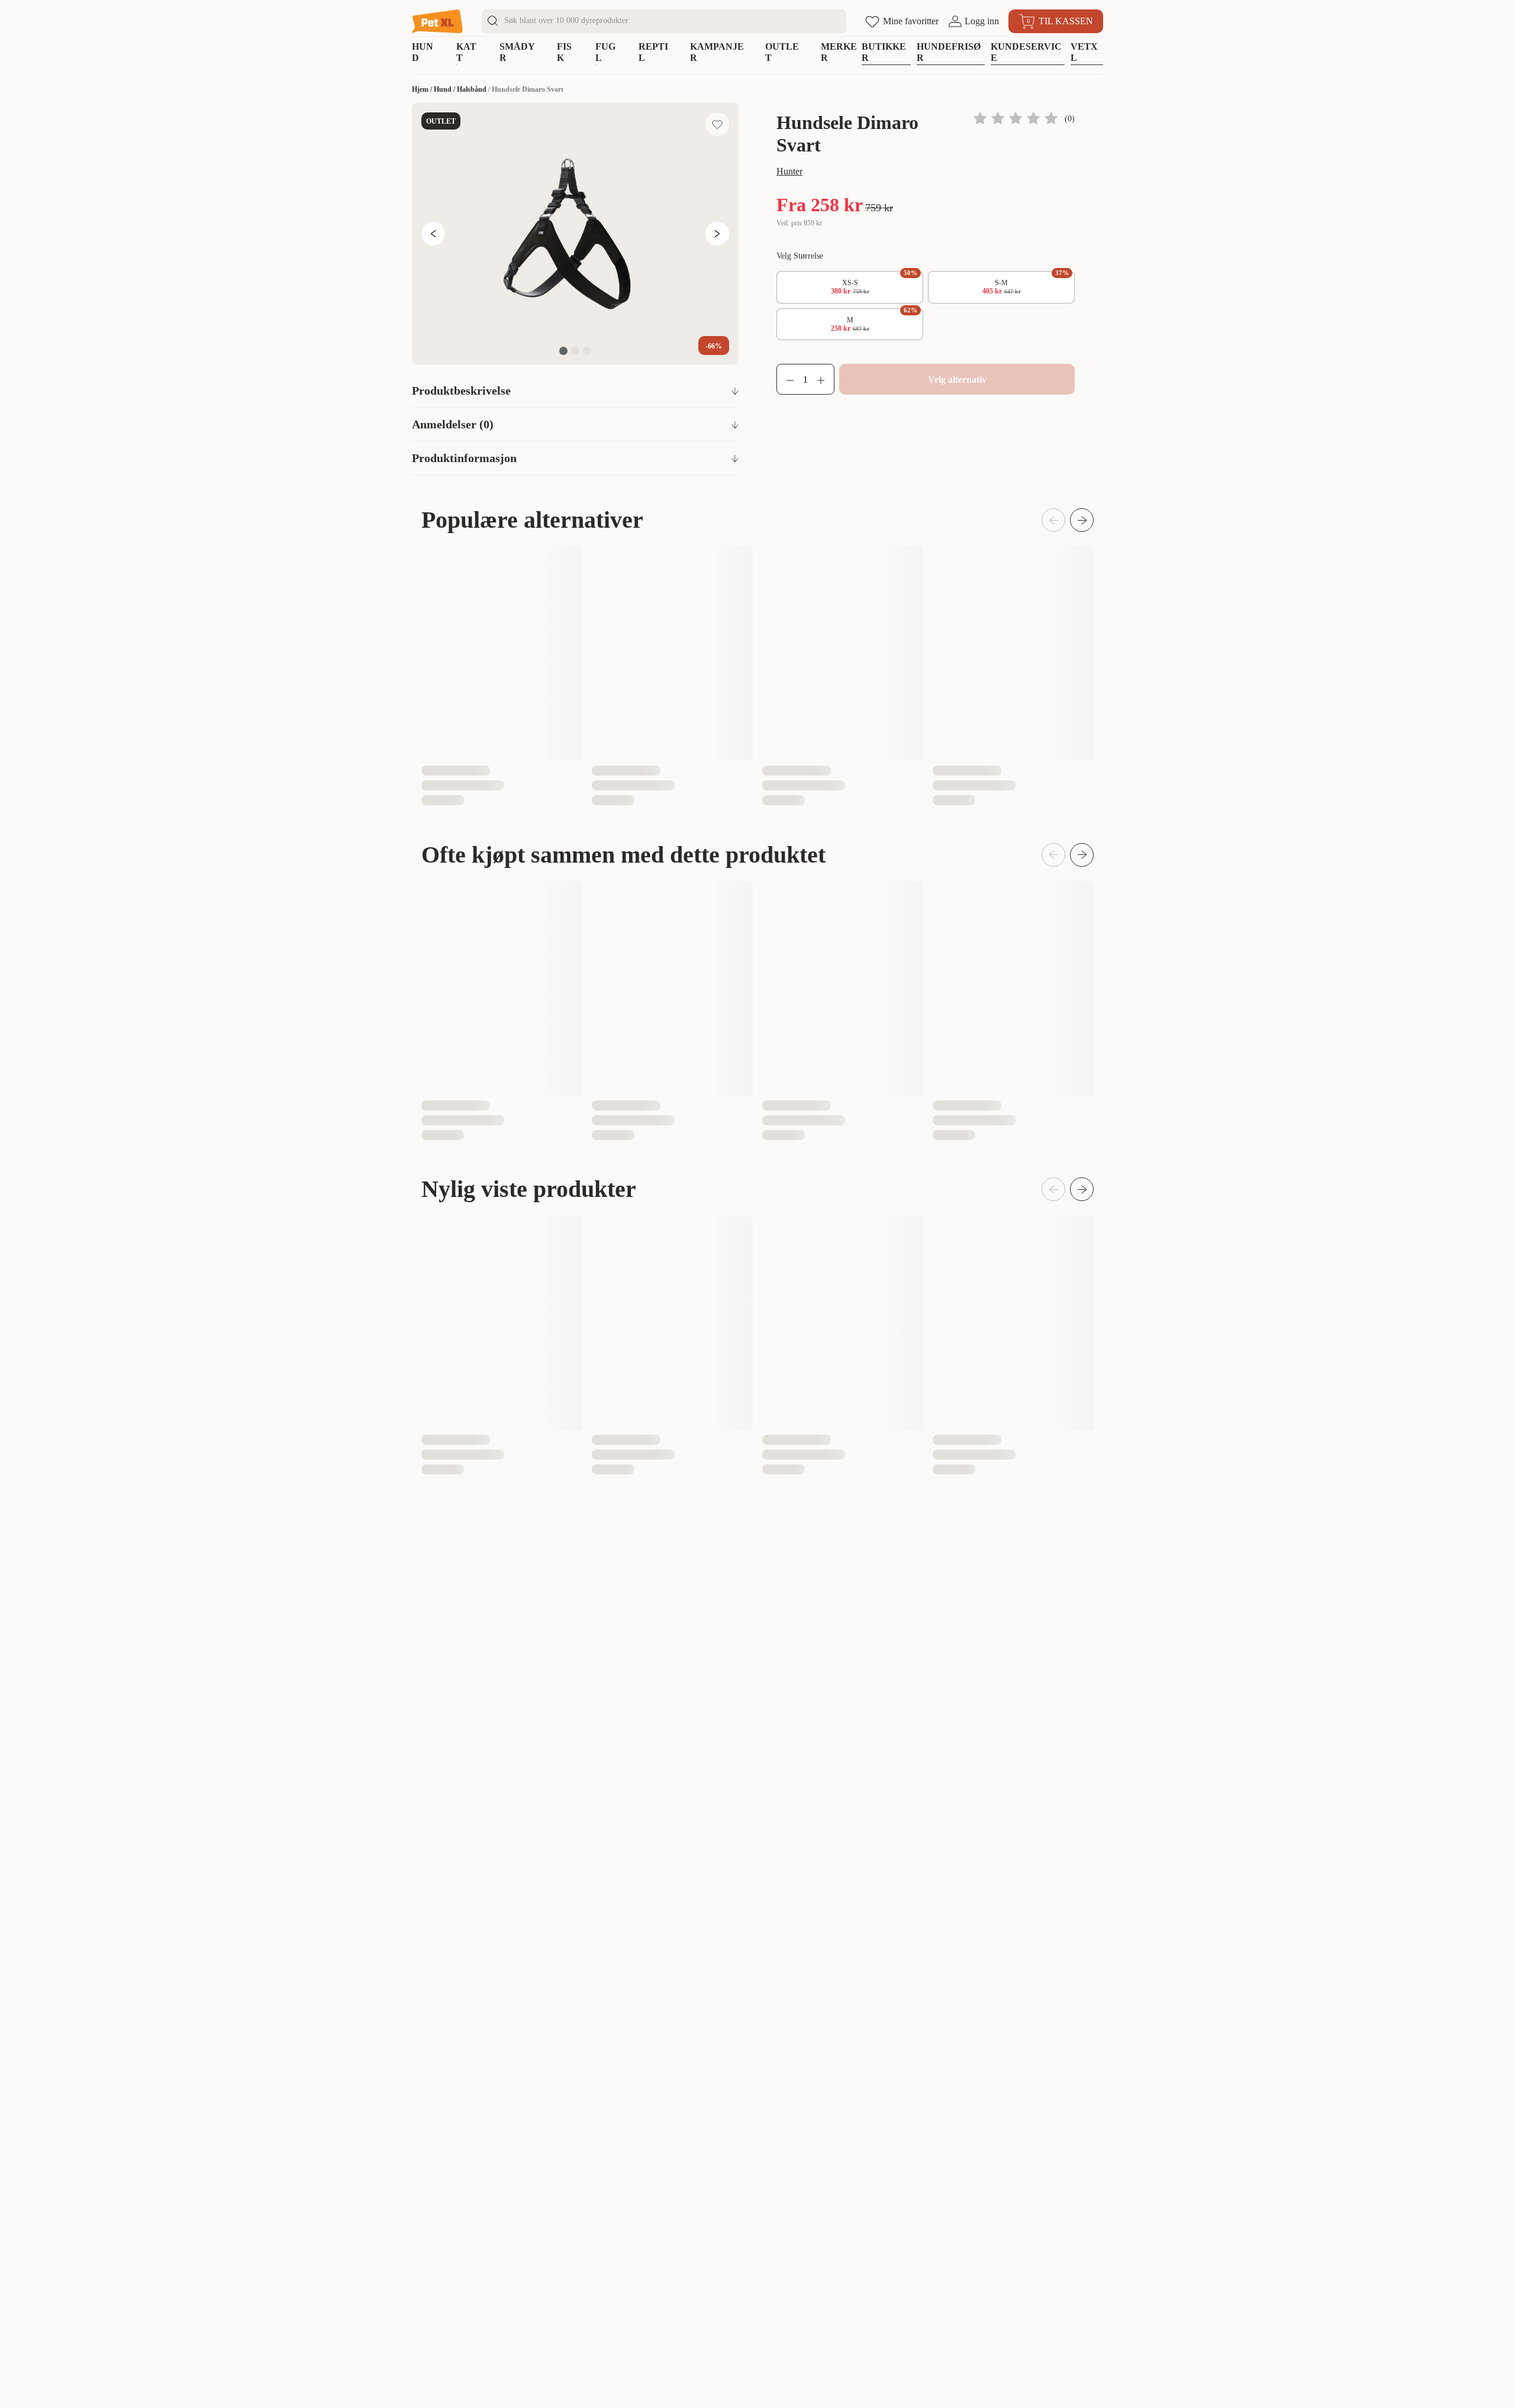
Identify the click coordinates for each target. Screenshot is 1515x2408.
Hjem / (423, 89)
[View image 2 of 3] (575, 351)
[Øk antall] (826, 379)
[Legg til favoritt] (717, 124)
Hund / (445, 89)
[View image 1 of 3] (563, 351)
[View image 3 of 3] (587, 351)
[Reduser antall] (785, 379)
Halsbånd (472, 89)
